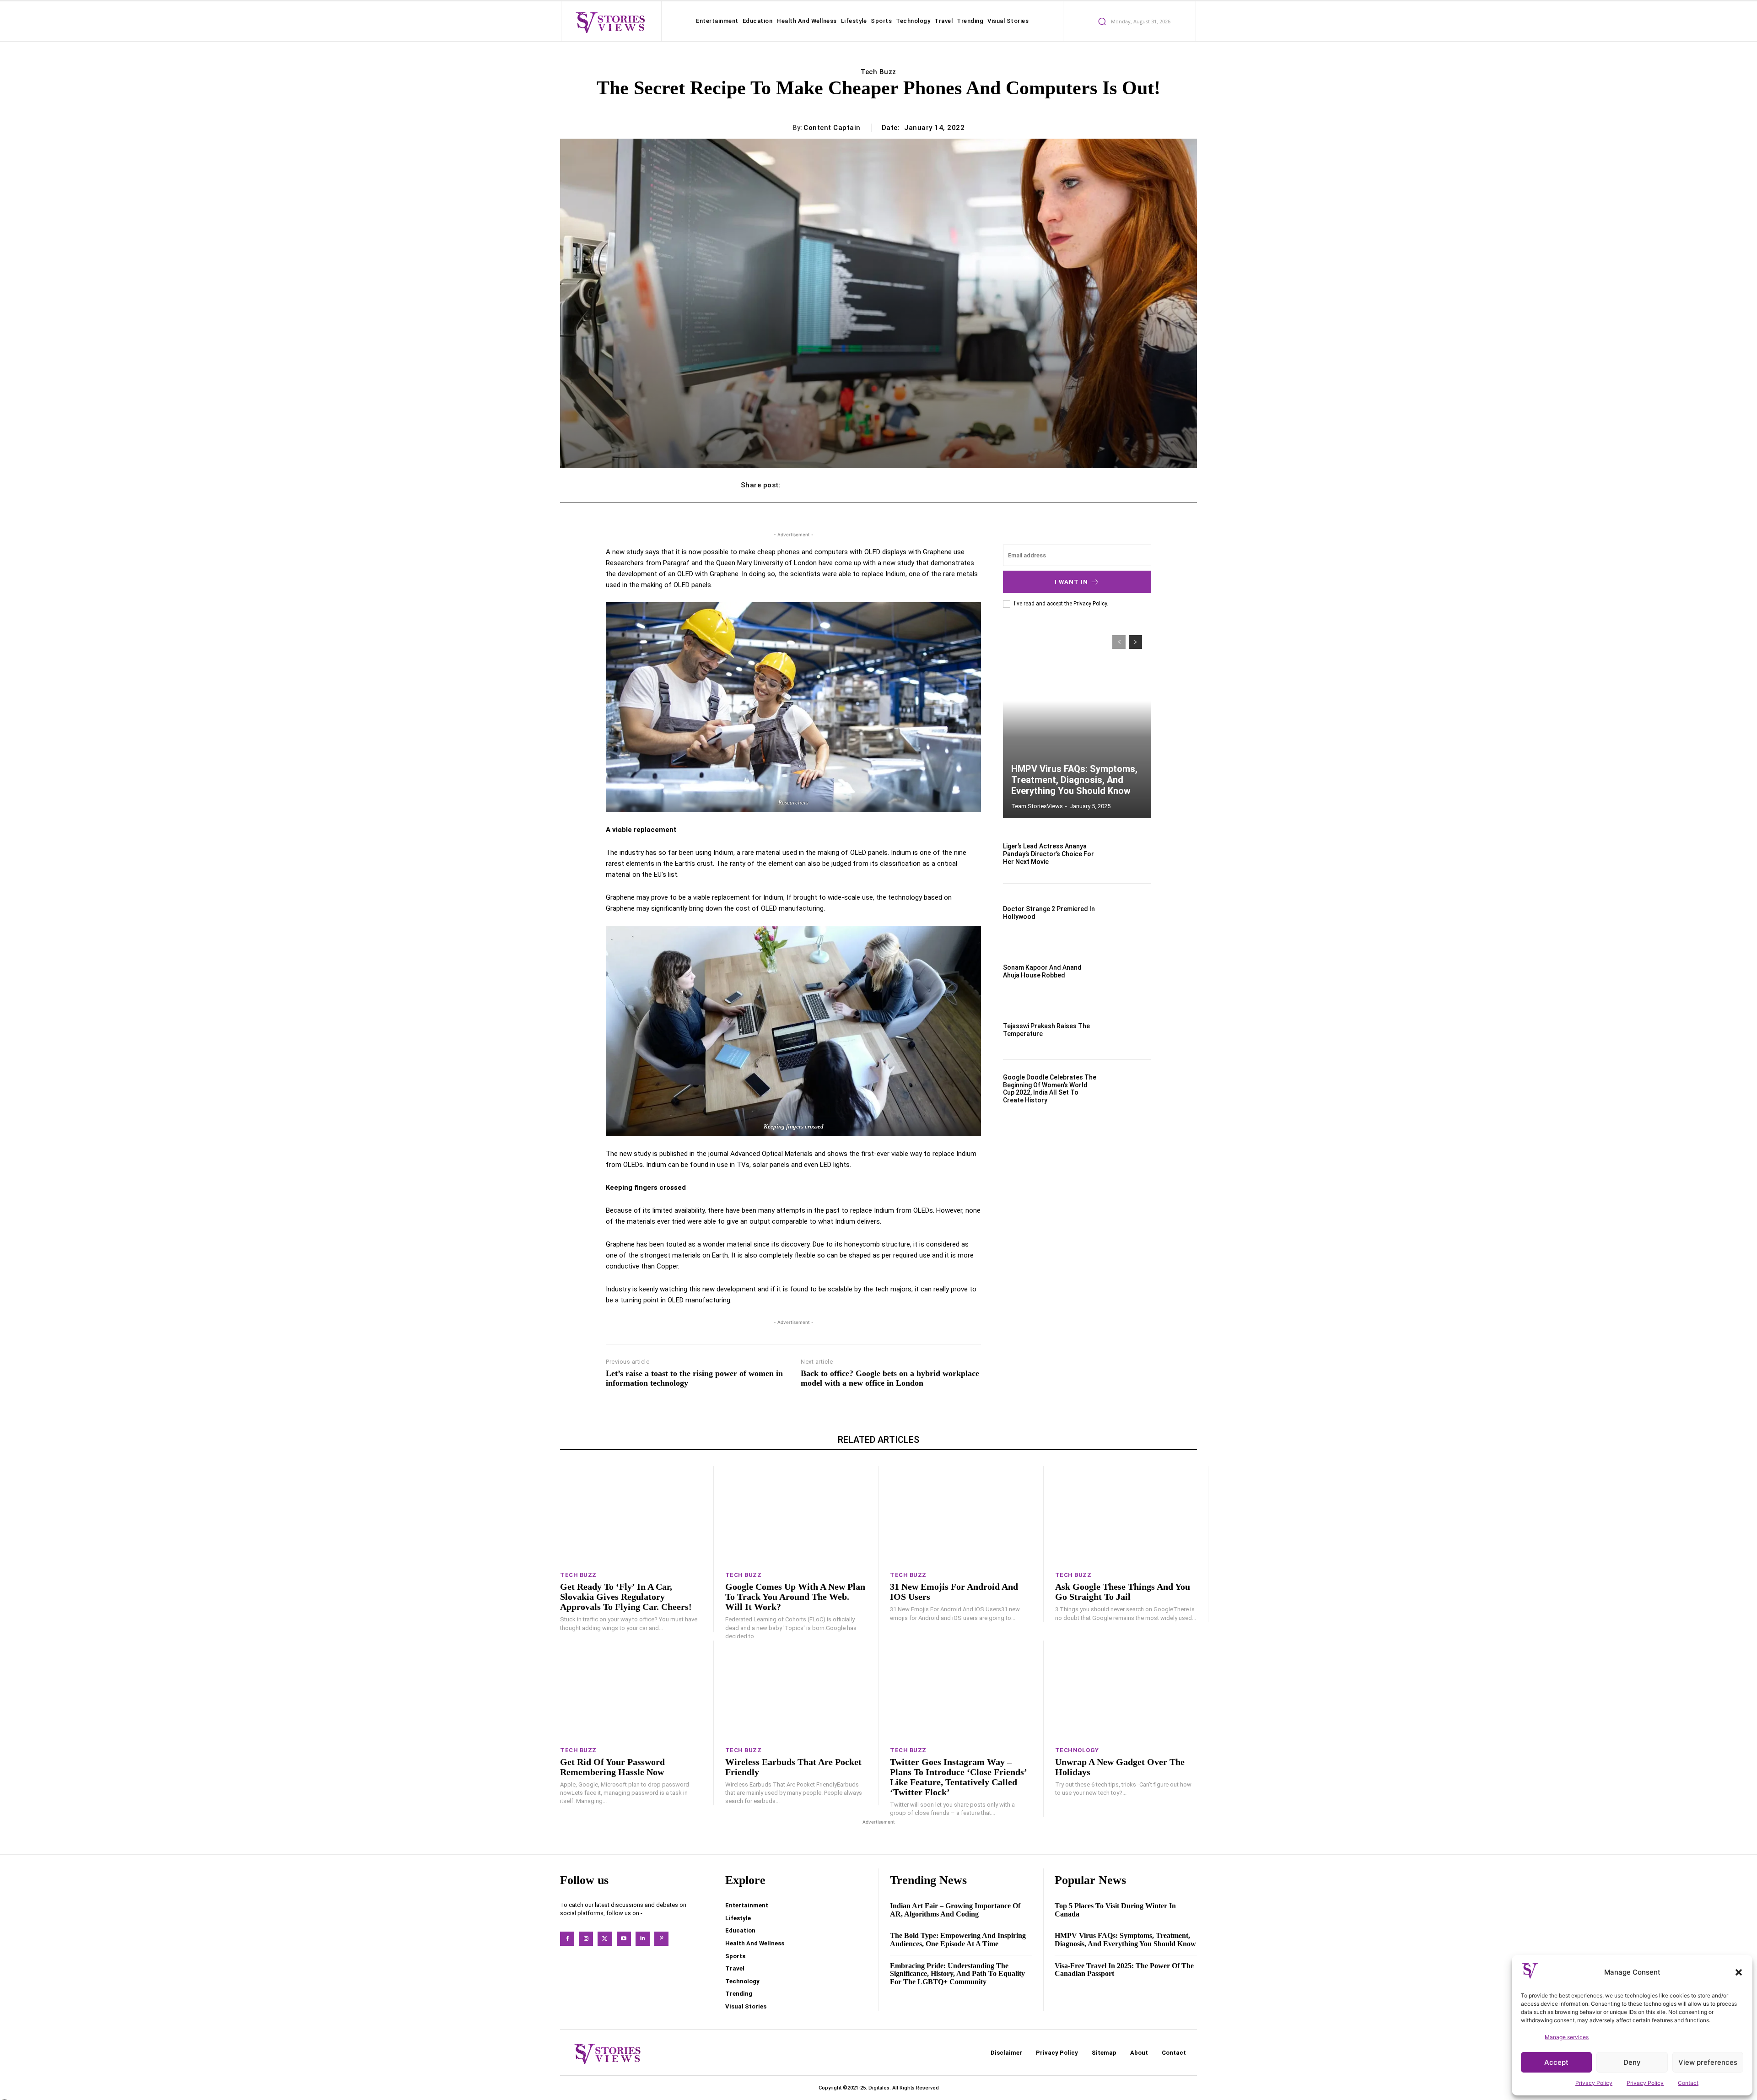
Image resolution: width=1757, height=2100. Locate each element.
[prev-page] (1119, 642)
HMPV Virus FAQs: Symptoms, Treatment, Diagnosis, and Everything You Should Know (1074, 780)
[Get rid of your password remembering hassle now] (631, 1690)
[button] (1739, 1972)
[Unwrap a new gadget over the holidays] (1126, 1690)
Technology (1077, 1750)
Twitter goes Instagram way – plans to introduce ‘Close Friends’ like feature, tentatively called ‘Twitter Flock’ (959, 1777)
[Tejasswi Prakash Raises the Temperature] (1129, 1030)
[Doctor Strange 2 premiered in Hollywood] (1129, 913)
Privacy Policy (1594, 2083)
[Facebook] (567, 1939)
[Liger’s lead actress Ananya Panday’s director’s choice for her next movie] (1129, 854)
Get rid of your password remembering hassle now (612, 1767)
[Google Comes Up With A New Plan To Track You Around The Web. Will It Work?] (796, 1515)
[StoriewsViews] (610, 22)
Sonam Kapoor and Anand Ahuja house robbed (1042, 971)
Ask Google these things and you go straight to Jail (1123, 1592)
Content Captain (832, 128)
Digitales (879, 2088)
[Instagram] (586, 1939)
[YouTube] (624, 1939)
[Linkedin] (643, 1939)
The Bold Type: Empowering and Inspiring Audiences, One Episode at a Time (958, 1940)
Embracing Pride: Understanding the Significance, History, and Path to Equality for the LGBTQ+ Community (957, 1974)
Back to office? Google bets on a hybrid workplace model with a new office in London (890, 1378)
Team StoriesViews (1037, 806)
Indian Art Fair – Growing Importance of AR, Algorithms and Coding (955, 1910)
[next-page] (1135, 642)
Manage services (1567, 2037)
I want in (1071, 582)
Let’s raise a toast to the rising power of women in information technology (694, 1378)
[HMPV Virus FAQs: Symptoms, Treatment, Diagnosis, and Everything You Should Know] (1077, 722)
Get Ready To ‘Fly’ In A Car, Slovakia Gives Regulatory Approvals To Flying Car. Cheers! (626, 1597)
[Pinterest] (661, 1939)
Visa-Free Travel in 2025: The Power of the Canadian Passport (1124, 1970)
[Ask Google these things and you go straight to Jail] (1126, 1515)
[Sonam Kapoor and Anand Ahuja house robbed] (1129, 971)
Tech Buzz (878, 72)
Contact (1688, 2083)
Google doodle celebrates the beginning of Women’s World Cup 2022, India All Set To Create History (1050, 1089)
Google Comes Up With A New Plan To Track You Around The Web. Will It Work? (795, 1597)
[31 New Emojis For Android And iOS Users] (961, 1515)
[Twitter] (605, 1939)
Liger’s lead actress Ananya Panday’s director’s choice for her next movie (1048, 854)
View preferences (1708, 2062)
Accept (1556, 2062)
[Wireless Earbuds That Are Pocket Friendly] (796, 1690)
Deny (1632, 2062)
